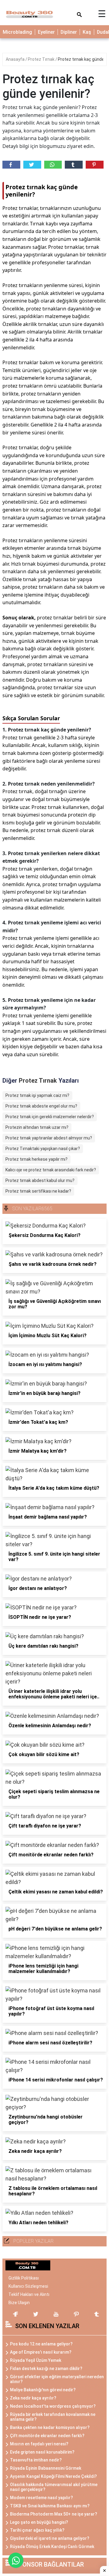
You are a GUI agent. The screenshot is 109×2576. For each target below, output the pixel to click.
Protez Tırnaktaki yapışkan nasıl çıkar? (43, 1149)
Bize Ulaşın (19, 2303)
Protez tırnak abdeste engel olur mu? (41, 1106)
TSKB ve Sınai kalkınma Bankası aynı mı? (50, 2506)
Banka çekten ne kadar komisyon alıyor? (50, 2427)
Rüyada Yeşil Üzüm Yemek (36, 2360)
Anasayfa (16, 59)
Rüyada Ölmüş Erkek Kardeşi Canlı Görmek (52, 2547)
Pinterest (95, 165)
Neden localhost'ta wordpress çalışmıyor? (53, 2406)
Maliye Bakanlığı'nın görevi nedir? (43, 2390)
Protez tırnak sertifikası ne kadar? (38, 1191)
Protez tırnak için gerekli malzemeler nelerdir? (50, 1117)
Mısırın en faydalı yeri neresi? (39, 2444)
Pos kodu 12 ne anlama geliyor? (41, 2344)
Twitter (32, 165)
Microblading (17, 32)
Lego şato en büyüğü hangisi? (39, 2522)
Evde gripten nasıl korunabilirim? (42, 2452)
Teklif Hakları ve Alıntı (29, 2294)
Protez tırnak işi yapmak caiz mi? (37, 1095)
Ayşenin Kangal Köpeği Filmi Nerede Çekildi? (53, 2476)
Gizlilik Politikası (24, 2278)
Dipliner (69, 32)
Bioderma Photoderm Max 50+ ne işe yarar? (54, 2514)
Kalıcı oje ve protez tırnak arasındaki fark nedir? (51, 1170)
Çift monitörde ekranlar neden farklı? (47, 2436)
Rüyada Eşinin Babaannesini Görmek (46, 2468)
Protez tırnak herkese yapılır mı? (36, 1159)
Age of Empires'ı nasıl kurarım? (41, 2352)
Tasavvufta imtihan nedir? (36, 2460)
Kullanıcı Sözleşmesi (28, 2286)
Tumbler (74, 165)
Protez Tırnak (42, 59)
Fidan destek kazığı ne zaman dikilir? (46, 2369)
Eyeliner (46, 32)
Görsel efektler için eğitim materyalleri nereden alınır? (57, 2379)
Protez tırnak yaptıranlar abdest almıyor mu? (49, 1138)
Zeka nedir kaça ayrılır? (33, 2398)
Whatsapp (53, 165)
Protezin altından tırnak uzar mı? (37, 1127)
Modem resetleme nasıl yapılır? (41, 2498)
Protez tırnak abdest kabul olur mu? (40, 1180)
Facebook (11, 165)
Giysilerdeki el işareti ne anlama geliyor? (50, 2538)
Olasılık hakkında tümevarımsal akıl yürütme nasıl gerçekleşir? (54, 2487)
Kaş (87, 32)
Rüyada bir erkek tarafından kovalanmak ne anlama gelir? (53, 2417)
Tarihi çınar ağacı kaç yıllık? (37, 2530)
